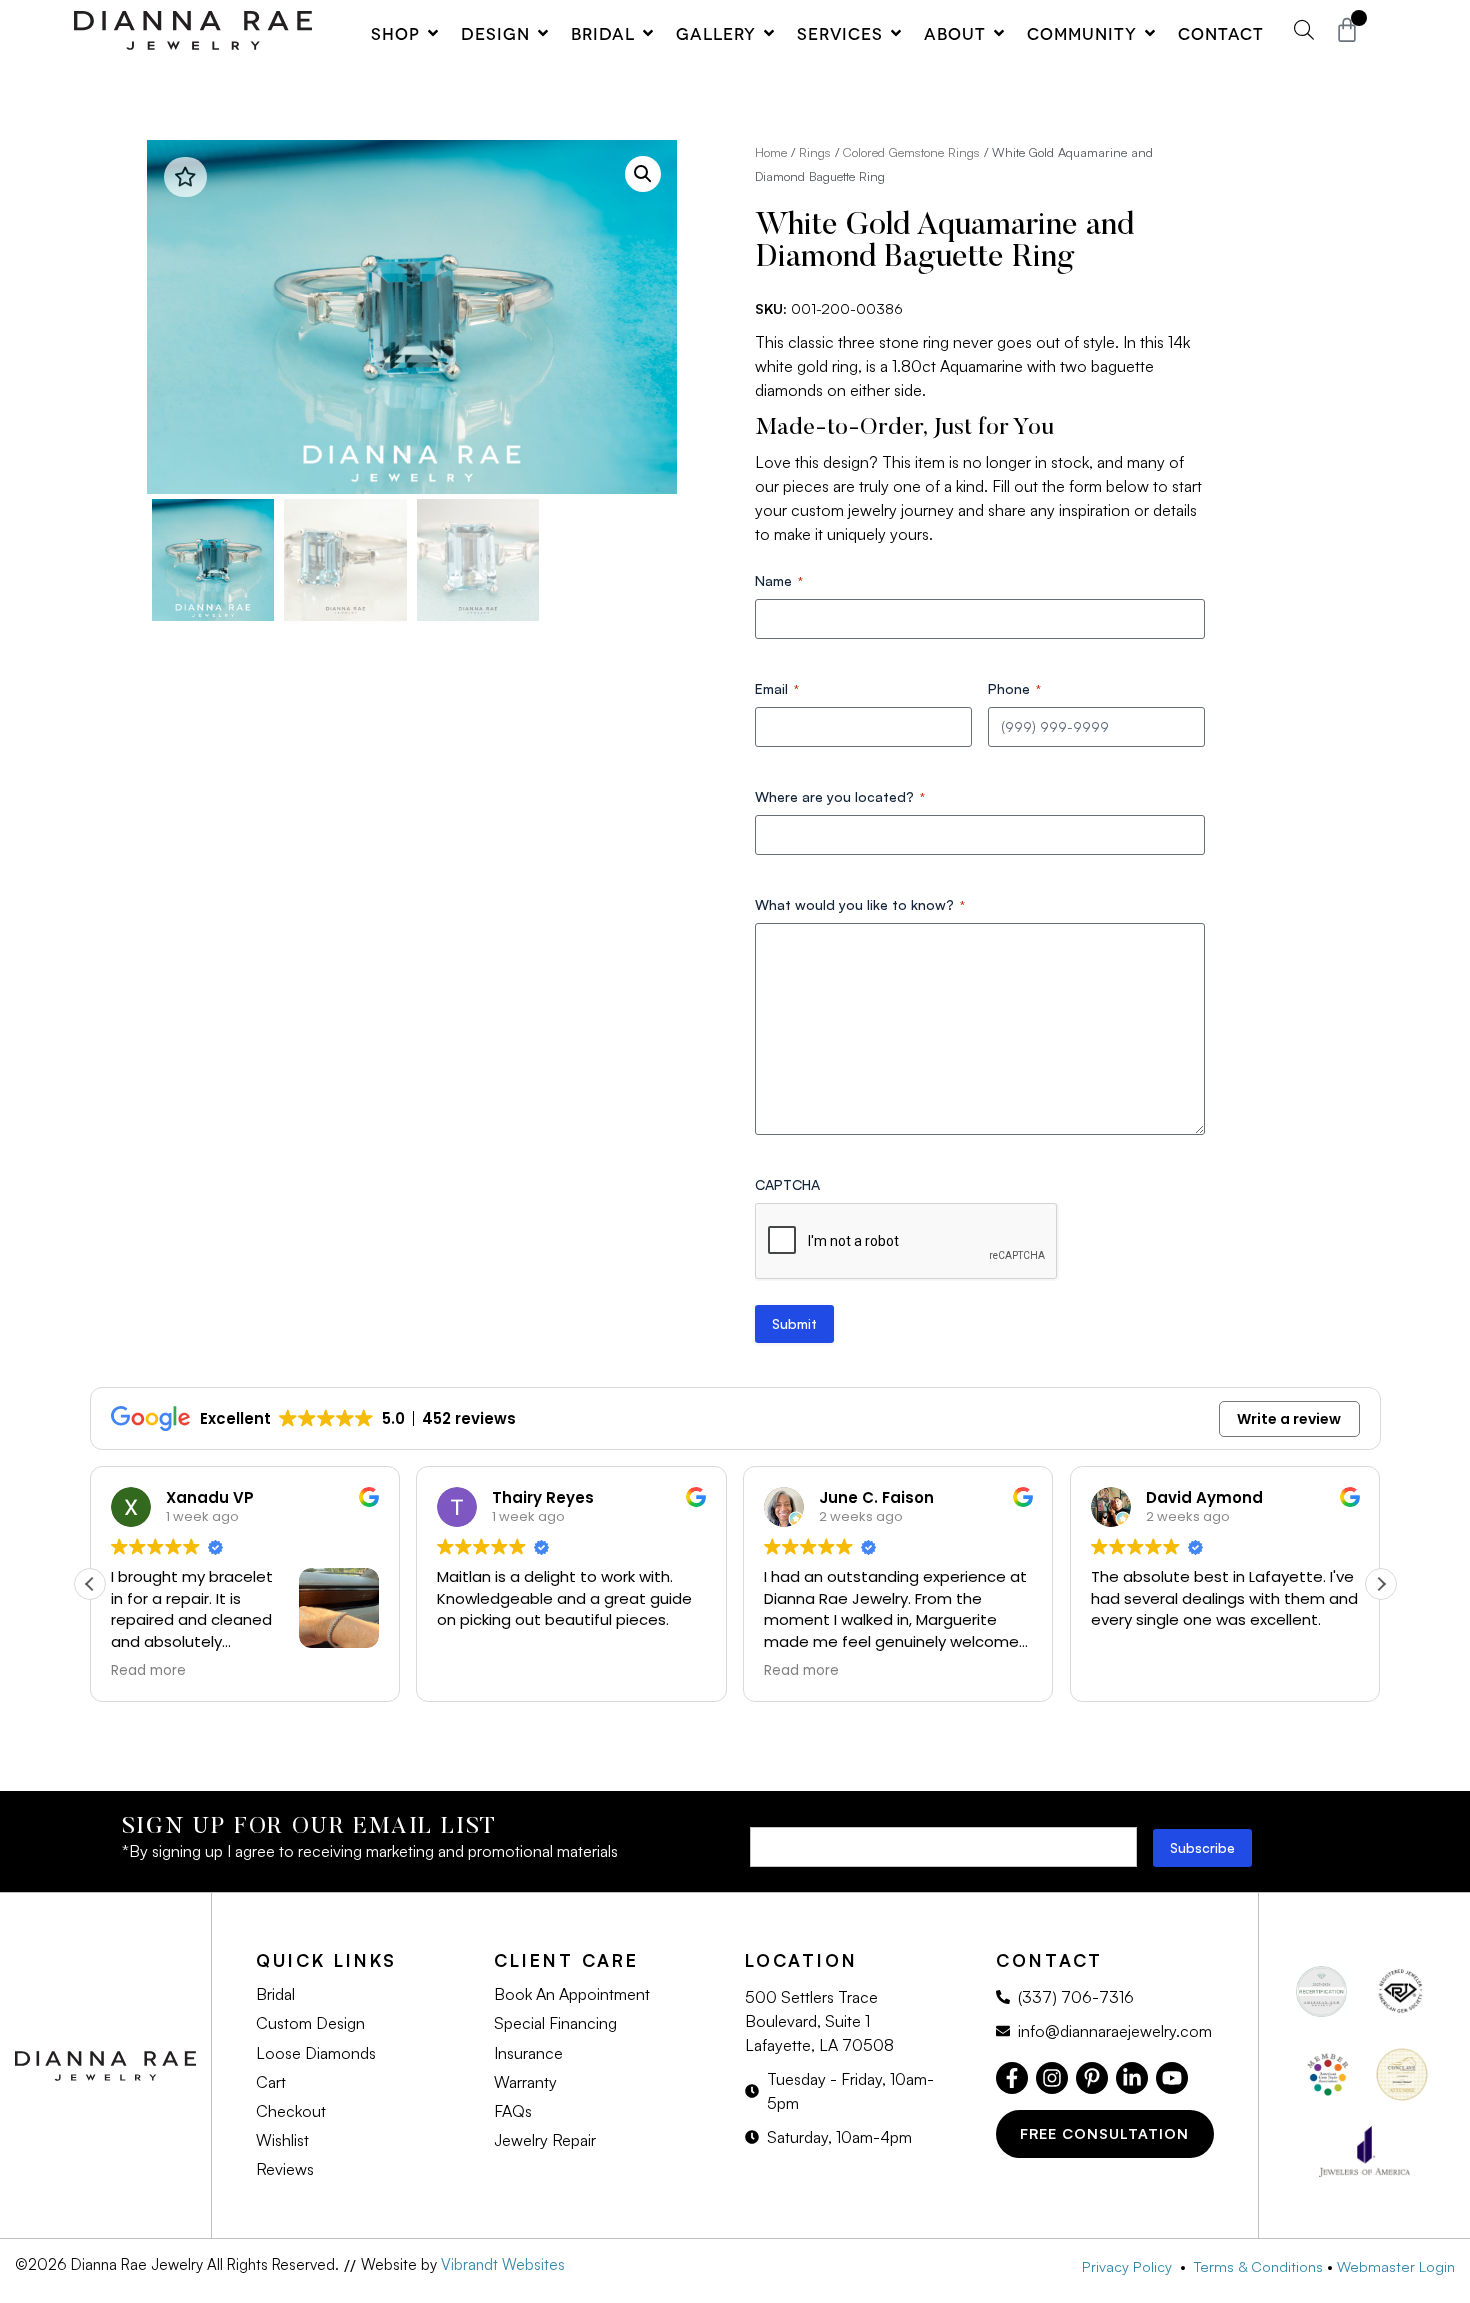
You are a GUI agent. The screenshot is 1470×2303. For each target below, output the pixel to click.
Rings (815, 152)
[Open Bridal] (648, 33)
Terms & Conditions (1258, 2266)
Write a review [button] (1289, 1419)
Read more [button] (148, 1671)
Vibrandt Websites (503, 2264)
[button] (643, 174)
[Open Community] (1150, 33)
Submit (794, 1323)
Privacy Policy (1131, 2266)
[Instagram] (1052, 2078)
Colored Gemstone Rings (911, 152)
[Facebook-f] (1012, 2078)
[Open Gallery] (769, 33)
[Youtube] (1172, 2078)
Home (771, 152)
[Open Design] (543, 33)
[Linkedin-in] (1132, 2078)
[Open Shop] (433, 33)
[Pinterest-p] (1092, 2078)
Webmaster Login (1396, 2266)
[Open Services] (896, 33)
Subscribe (1202, 1847)
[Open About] (999, 33)
